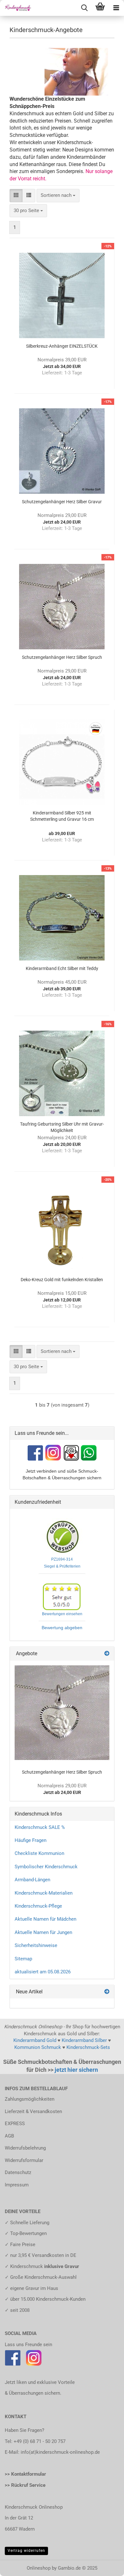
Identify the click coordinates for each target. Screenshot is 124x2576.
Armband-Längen (32, 1880)
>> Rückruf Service (25, 2485)
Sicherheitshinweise (36, 1945)
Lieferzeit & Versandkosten (33, 2111)
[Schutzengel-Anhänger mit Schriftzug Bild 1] (62, 1713)
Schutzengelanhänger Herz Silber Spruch (62, 657)
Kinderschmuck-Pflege (38, 1906)
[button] (16, 195)
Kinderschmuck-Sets (88, 2047)
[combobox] (58, 195)
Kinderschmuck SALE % (40, 1827)
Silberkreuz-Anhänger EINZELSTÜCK (62, 346)
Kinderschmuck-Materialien (44, 1893)
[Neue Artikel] (107, 1992)
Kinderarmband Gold (35, 2040)
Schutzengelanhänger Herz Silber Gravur (62, 502)
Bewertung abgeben (62, 1628)
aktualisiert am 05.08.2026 (43, 1972)
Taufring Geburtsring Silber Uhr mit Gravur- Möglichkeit (62, 1127)
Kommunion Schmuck (38, 2047)
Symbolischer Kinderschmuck (46, 1867)
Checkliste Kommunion (39, 1853)
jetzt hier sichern (76, 2070)
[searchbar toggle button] (84, 8)
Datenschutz (18, 2172)
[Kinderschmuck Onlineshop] (16, 8)
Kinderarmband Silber (84, 2040)
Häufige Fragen (31, 1840)
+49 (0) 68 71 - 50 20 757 (40, 2441)
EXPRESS (15, 2124)
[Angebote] (107, 1654)
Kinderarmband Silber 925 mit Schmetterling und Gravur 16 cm (62, 816)
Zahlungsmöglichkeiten (30, 2099)
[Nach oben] (107, 2566)
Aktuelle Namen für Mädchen (45, 1919)
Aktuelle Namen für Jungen (43, 1932)
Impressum (17, 2185)
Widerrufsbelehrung (25, 2148)
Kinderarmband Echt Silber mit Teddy (62, 968)
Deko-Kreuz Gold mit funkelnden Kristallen (62, 1280)
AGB (9, 2136)
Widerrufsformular (24, 2160)
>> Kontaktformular (25, 2474)
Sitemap (23, 1959)
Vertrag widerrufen (26, 2551)
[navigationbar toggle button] (116, 8)
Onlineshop (39, 2568)
